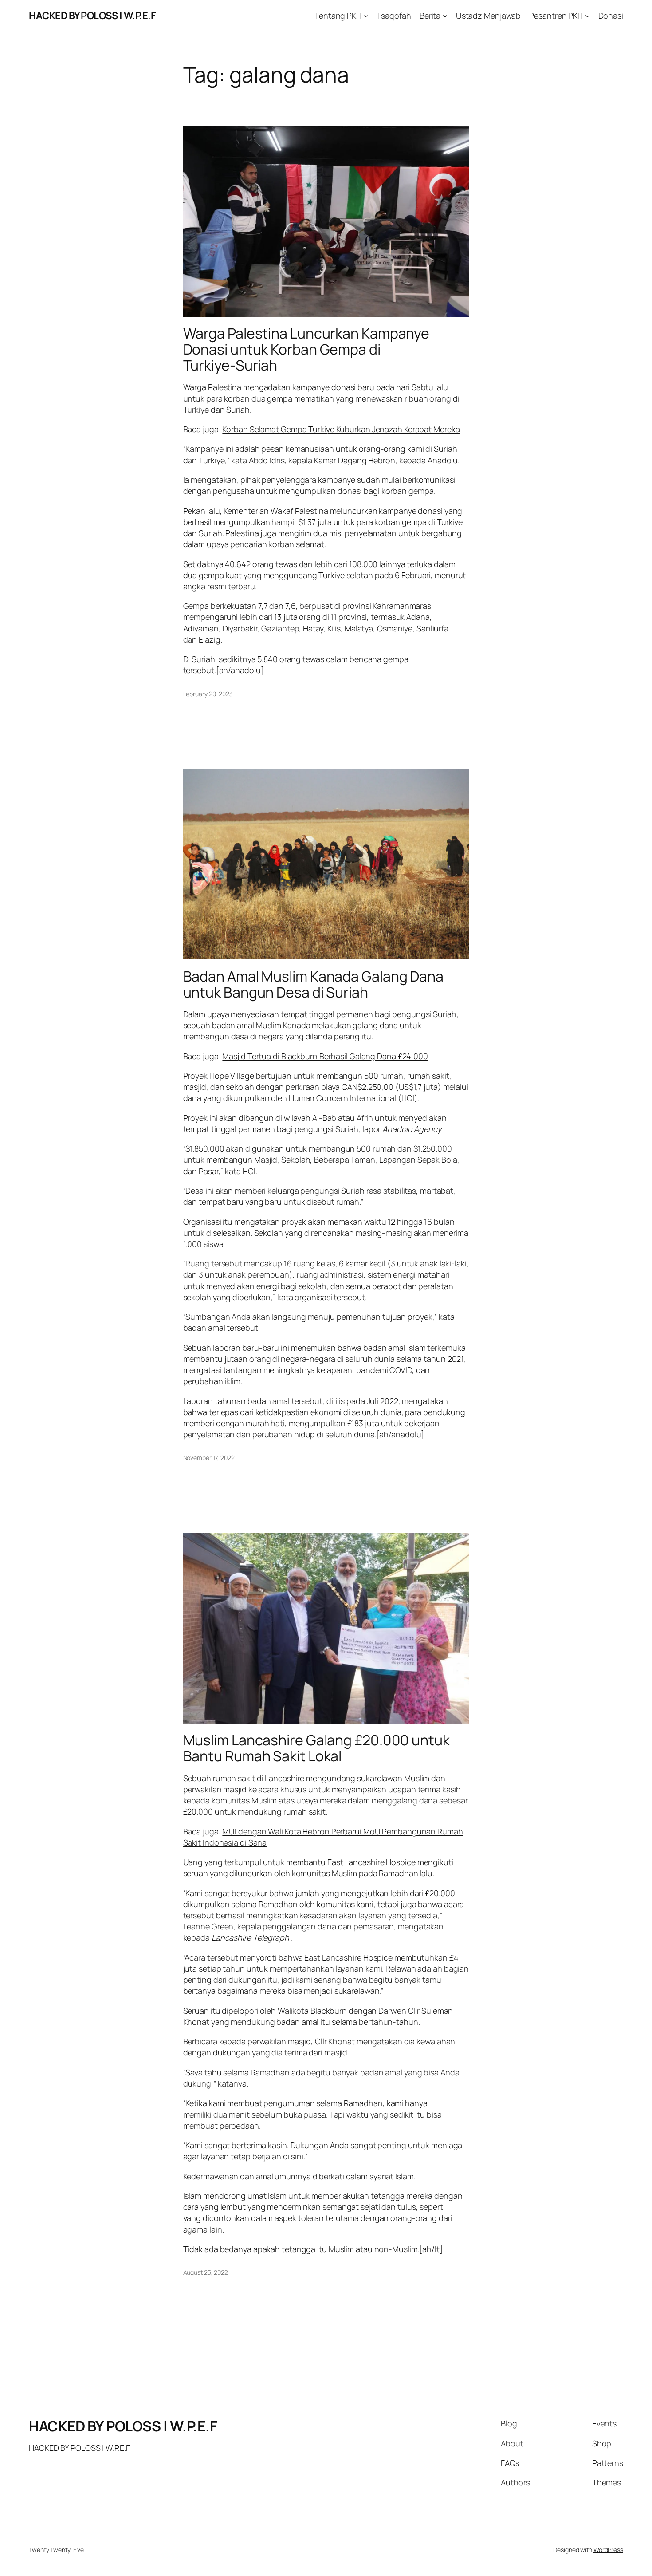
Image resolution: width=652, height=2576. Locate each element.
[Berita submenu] (445, 16)
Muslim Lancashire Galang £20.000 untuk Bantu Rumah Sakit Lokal (316, 1748)
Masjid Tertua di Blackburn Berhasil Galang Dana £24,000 (325, 1056)
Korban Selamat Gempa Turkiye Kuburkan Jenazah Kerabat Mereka (341, 429)
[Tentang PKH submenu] (366, 16)
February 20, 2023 (208, 694)
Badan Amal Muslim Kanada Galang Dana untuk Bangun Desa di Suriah (313, 984)
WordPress (608, 2550)
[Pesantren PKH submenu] (587, 16)
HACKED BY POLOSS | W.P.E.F (92, 16)
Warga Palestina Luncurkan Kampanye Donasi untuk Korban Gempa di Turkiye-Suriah (306, 349)
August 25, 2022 (206, 2272)
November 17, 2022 (209, 1458)
